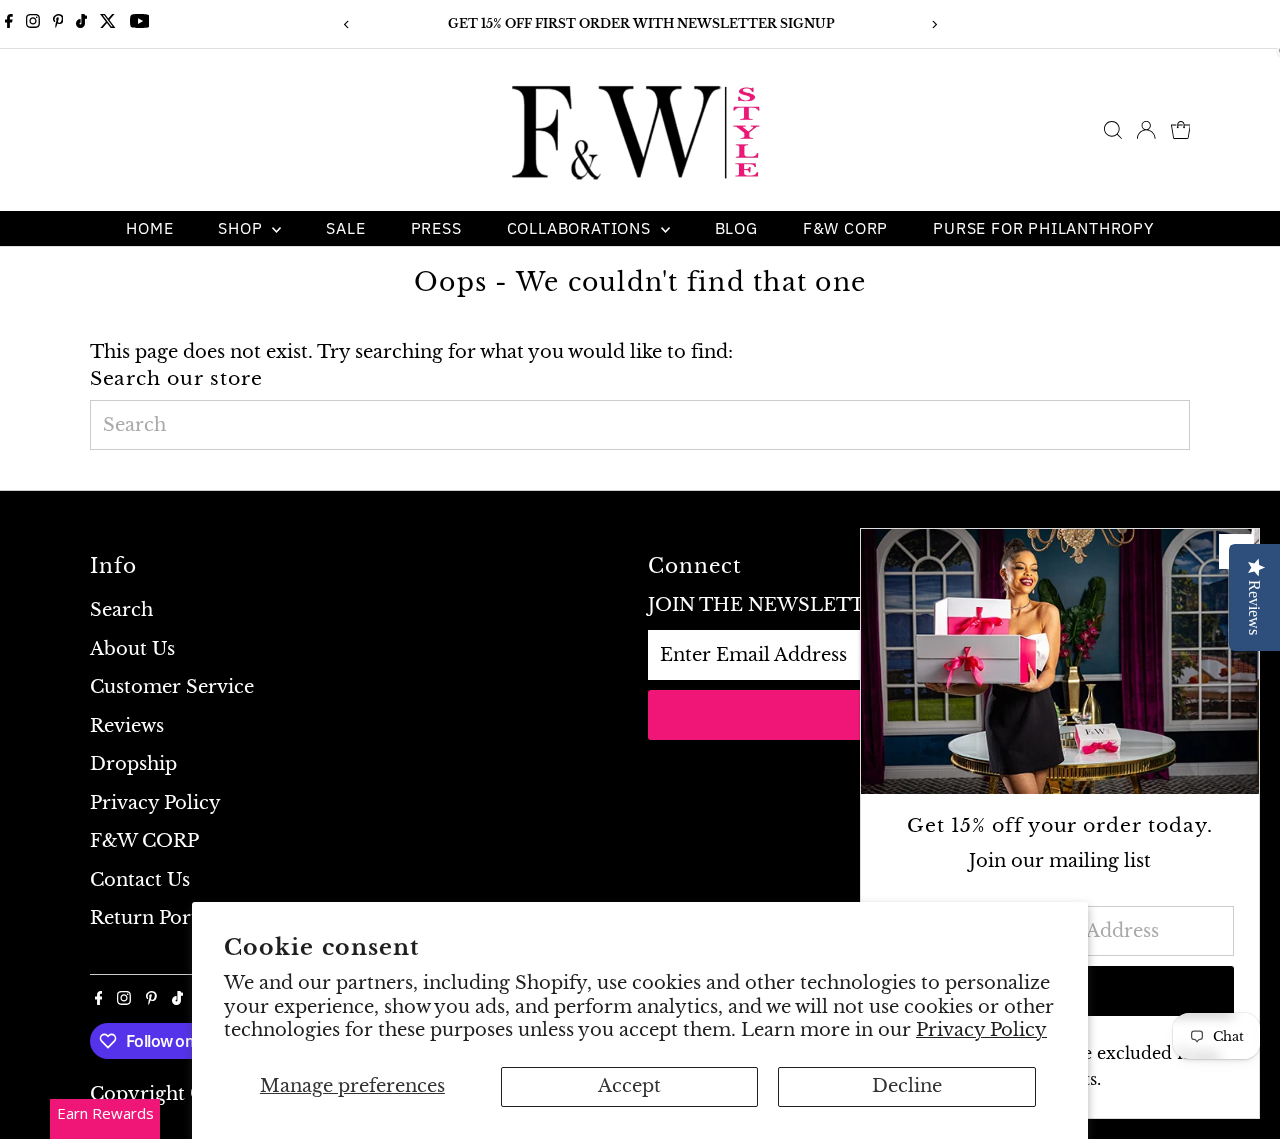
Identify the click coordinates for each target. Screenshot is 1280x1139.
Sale (345, 228)
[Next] (933, 24)
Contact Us (140, 880)
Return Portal (152, 918)
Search (121, 610)
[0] (1181, 130)
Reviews (127, 726)
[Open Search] (1113, 130)
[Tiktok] (81, 24)
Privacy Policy (981, 1030)
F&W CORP (845, 228)
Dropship (133, 764)
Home (149, 228)
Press (436, 228)
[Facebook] (9, 24)
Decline (907, 1086)
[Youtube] (140, 24)
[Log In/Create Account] (1146, 130)
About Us (132, 649)
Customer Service (172, 687)
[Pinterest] (58, 24)
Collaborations (581, 228)
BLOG (736, 228)
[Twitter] (108, 24)
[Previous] (346, 24)
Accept (629, 1086)
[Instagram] (33, 24)
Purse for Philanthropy (1043, 228)
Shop (242, 228)
